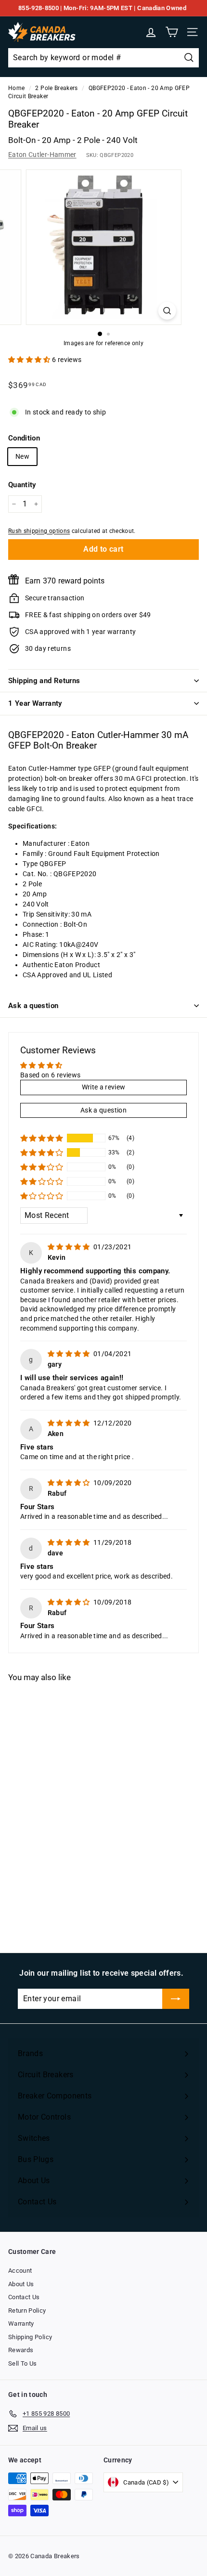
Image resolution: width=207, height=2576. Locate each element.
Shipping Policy (30, 2337)
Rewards (21, 2350)
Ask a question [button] (103, 1110)
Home (16, 88)
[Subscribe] (176, 1999)
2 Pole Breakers (56, 88)
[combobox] (103, 58)
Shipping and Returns (44, 681)
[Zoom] (167, 311)
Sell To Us (23, 2363)
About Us (21, 2284)
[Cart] (172, 32)
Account (20, 2271)
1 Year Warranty (35, 703)
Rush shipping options (39, 531)
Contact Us (24, 2297)
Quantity (22, 485)
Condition (24, 438)
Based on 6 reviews (50, 1075)
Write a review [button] (104, 1087)
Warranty (21, 2324)
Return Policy (27, 2311)
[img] (70, 1247)
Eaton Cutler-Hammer (42, 155)
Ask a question (33, 1006)
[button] (30, 360)
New (22, 456)
